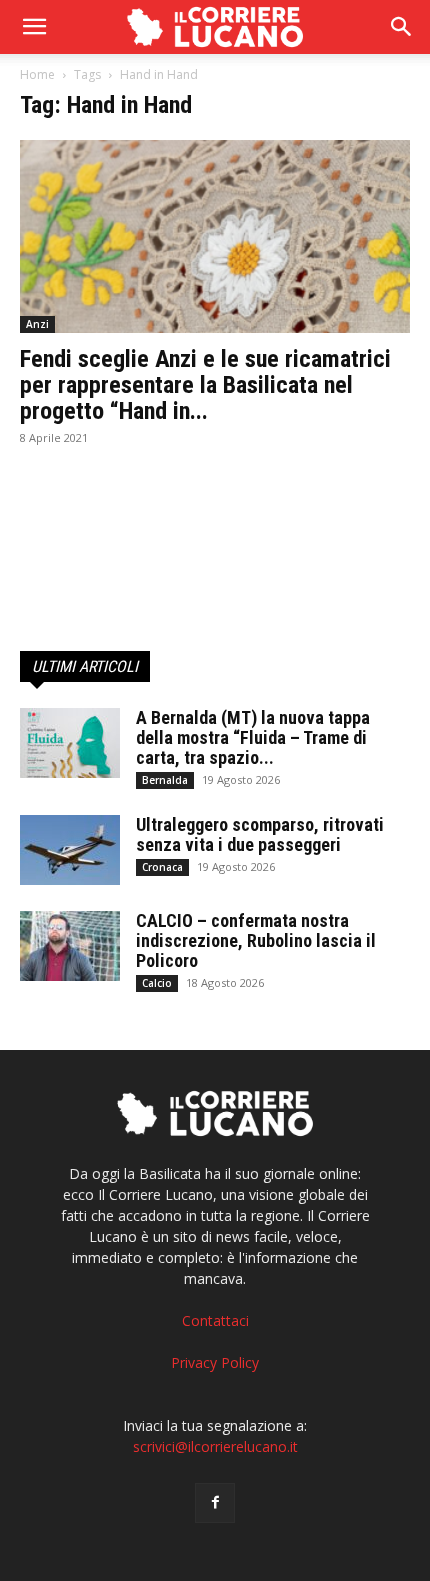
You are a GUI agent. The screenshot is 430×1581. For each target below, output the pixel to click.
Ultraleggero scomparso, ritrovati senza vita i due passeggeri (260, 834)
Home (37, 74)
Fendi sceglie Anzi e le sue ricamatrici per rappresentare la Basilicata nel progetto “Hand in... (205, 385)
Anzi (37, 324)
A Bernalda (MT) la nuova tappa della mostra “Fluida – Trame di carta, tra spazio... (253, 737)
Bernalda (165, 780)
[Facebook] (215, 1503)
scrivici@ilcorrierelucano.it (215, 1446)
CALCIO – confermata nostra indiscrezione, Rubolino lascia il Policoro (256, 940)
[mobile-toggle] (34, 27)
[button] (402, 27)
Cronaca (162, 867)
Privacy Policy (215, 1362)
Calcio (157, 983)
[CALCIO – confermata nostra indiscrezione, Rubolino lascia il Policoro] (70, 946)
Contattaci (215, 1320)
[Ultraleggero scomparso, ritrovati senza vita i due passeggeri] (70, 850)
